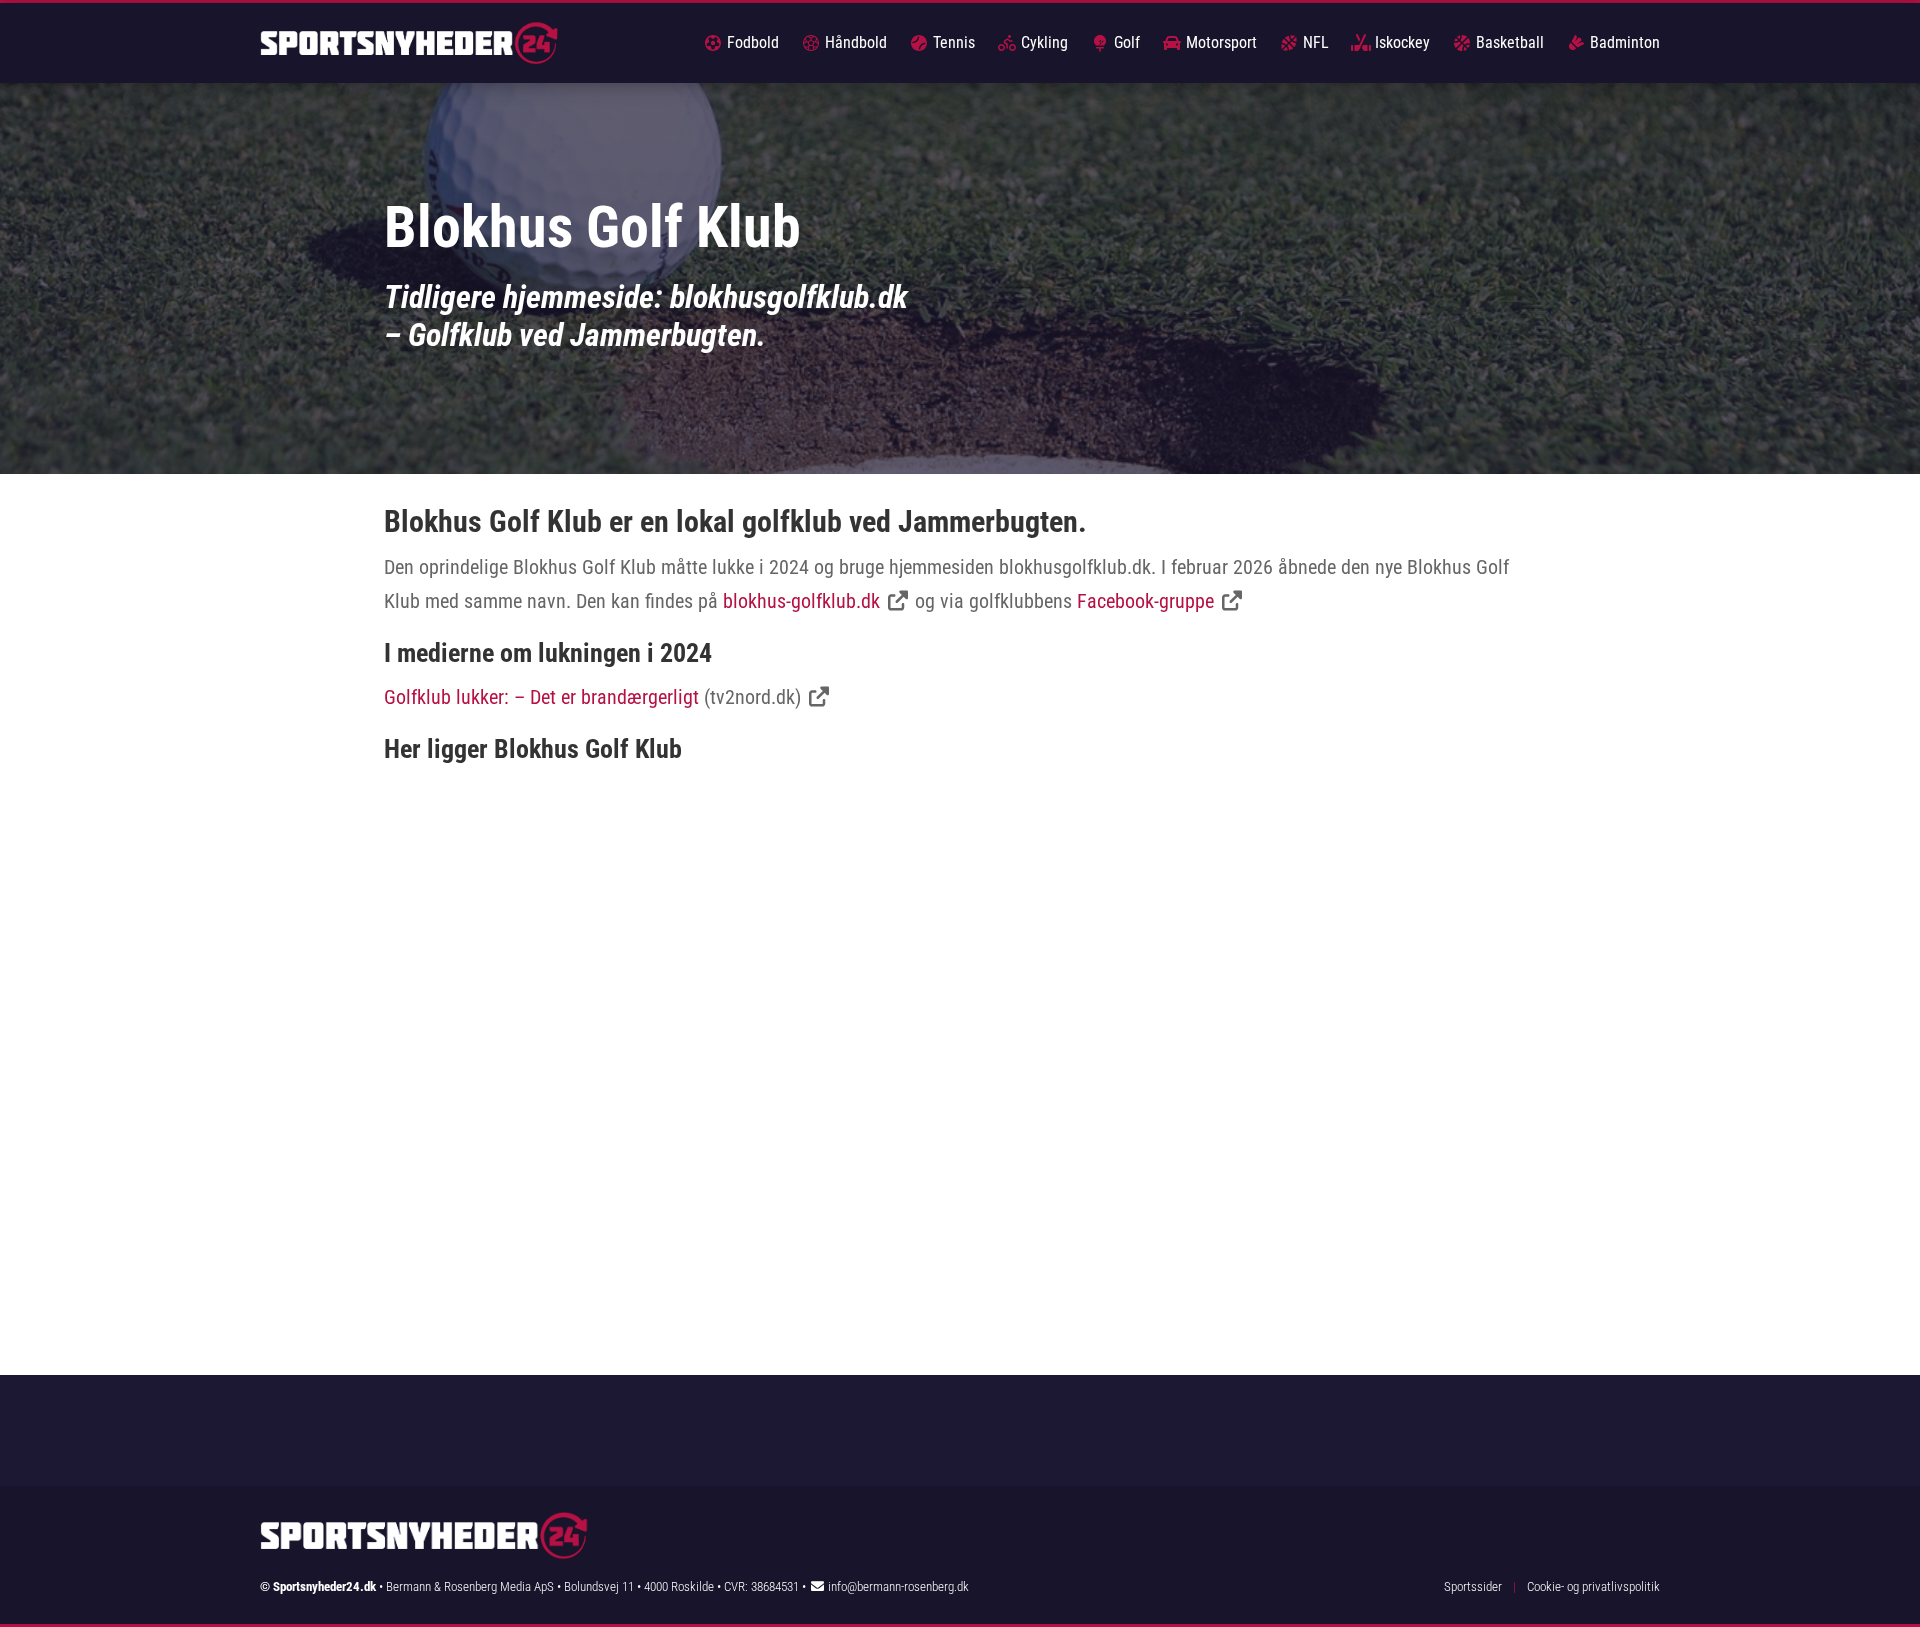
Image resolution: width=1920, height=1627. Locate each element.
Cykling (1042, 42)
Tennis (952, 42)
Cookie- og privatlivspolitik (1593, 1586)
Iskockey (1400, 42)
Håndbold (854, 42)
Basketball (1508, 42)
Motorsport (1219, 42)
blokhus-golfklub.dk (801, 601)
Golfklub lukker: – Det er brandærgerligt (541, 697)
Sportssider (1473, 1586)
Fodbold (751, 42)
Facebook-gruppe (1145, 601)
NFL (1314, 42)
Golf (1125, 42)
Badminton (1623, 42)
